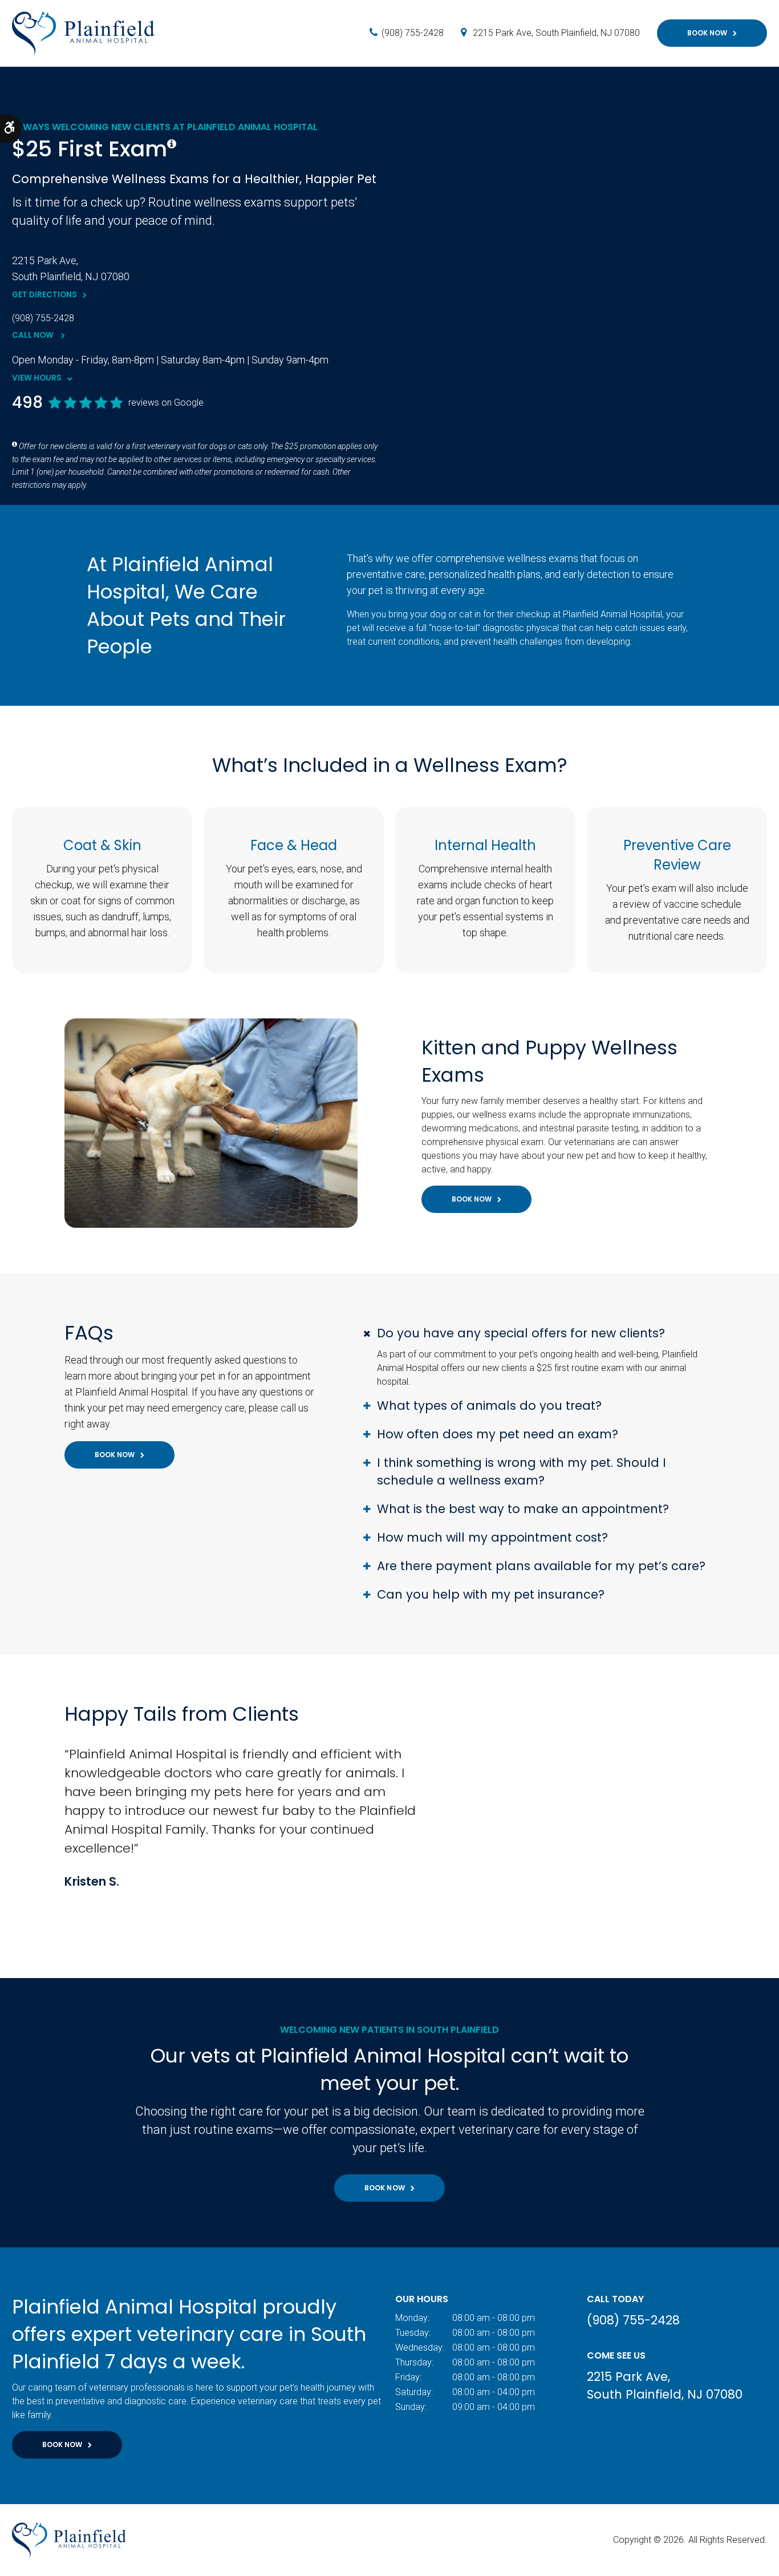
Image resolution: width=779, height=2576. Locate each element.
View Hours (37, 378)
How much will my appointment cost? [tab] (492, 1537)
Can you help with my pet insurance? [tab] (491, 1594)
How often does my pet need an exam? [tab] (498, 1434)
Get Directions (44, 295)
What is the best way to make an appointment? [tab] (523, 1509)
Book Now (707, 33)
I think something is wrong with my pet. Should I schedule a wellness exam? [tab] (522, 1471)
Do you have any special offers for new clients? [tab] (521, 1333)
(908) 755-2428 (413, 33)
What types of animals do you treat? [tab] (489, 1406)
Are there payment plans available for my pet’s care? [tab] (541, 1566)
